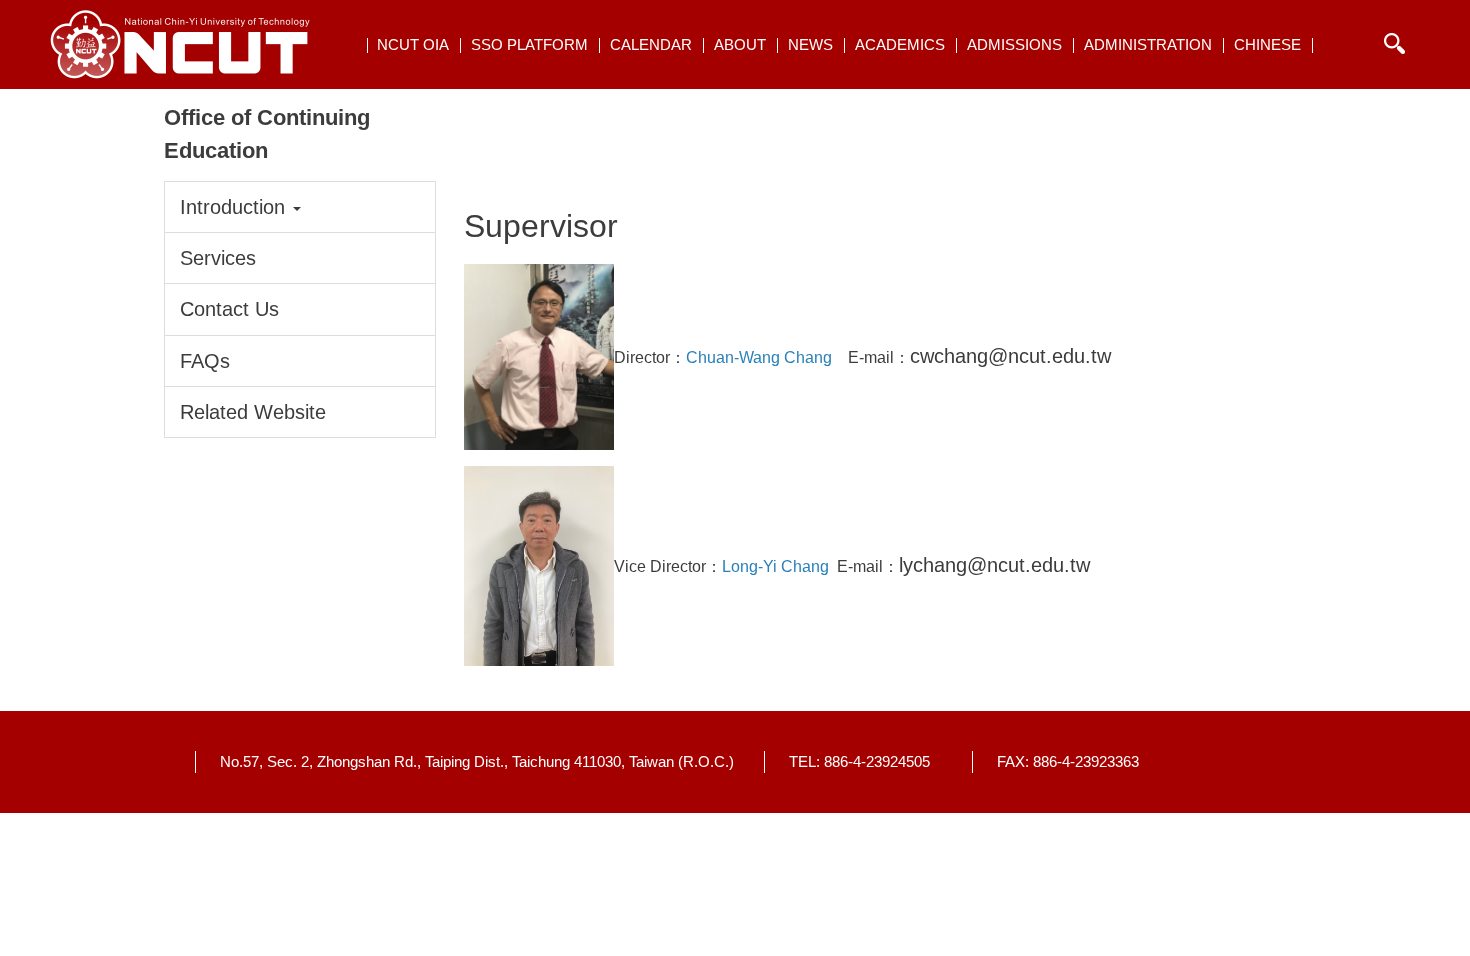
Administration (1148, 44)
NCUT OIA (413, 44)
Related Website (253, 412)
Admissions (1014, 44)
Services (218, 258)
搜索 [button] (1394, 44)
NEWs (810, 44)
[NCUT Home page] (180, 44)
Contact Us (229, 309)
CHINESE (1267, 44)
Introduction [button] (235, 207)
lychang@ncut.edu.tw (994, 565)
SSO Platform (529, 44)
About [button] (740, 44)
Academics (900, 44)
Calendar (651, 44)
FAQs (205, 361)
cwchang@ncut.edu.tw (1010, 356)
